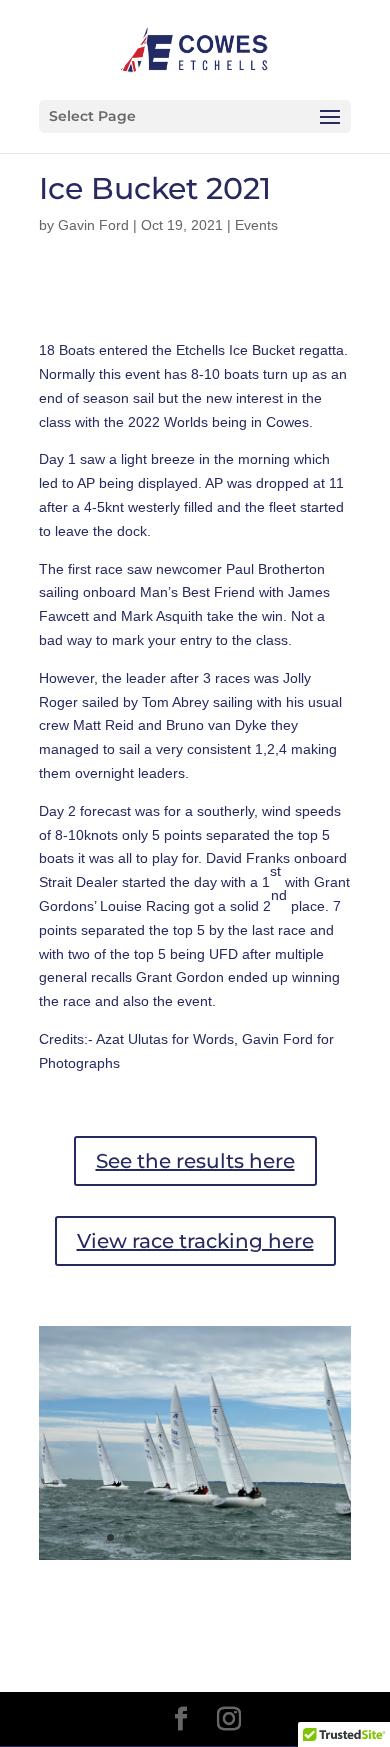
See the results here (195, 1161)
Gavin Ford (93, 225)
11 (280, 1537)
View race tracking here (195, 1241)
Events (256, 225)
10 (263, 1537)
